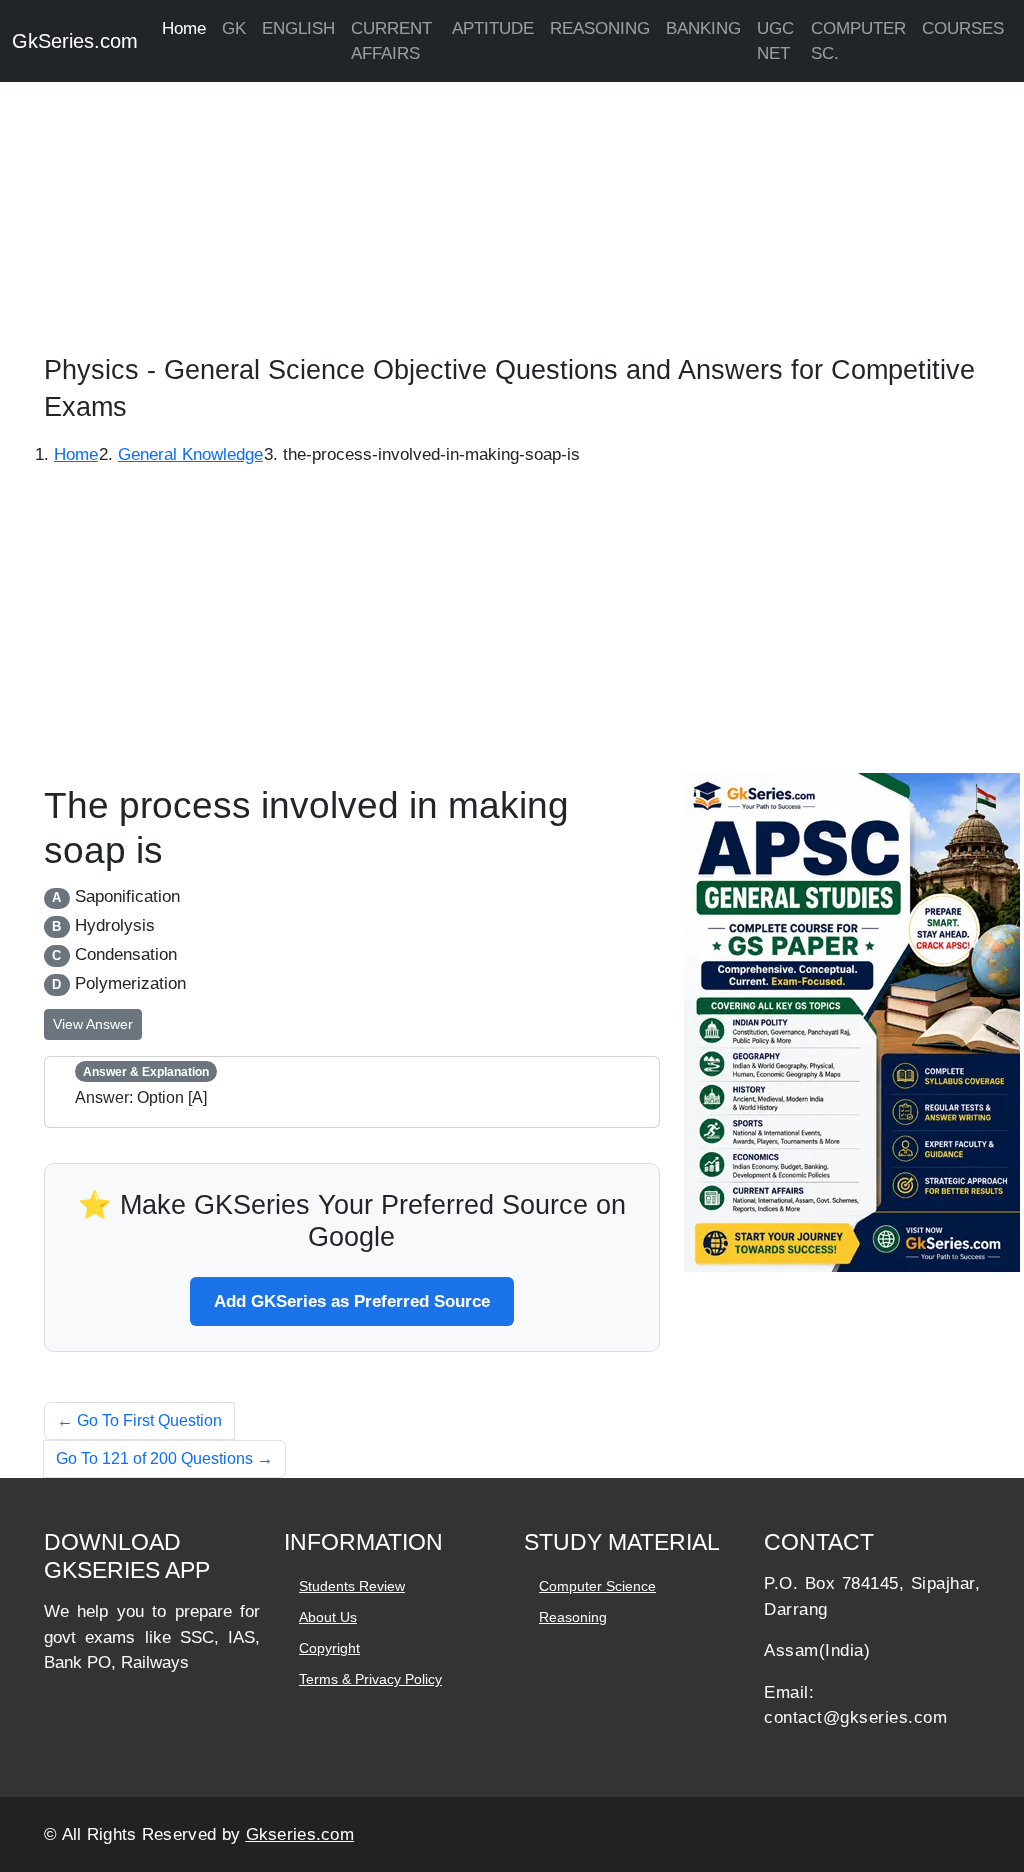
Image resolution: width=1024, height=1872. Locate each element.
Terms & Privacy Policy (370, 1679)
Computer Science (597, 1586)
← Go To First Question (139, 1420)
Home (184, 28)
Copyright (329, 1648)
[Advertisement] (512, 210)
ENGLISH (298, 28)
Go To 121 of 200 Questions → (164, 1458)
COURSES (963, 28)
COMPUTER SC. (858, 41)
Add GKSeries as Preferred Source (352, 1301)
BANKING (703, 28)
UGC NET (775, 41)
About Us (328, 1617)
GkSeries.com (75, 41)
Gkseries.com (300, 1834)
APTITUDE (493, 28)
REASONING (600, 28)
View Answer (93, 1024)
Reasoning (573, 1617)
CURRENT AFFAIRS (391, 41)
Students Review (352, 1586)
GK (234, 28)
